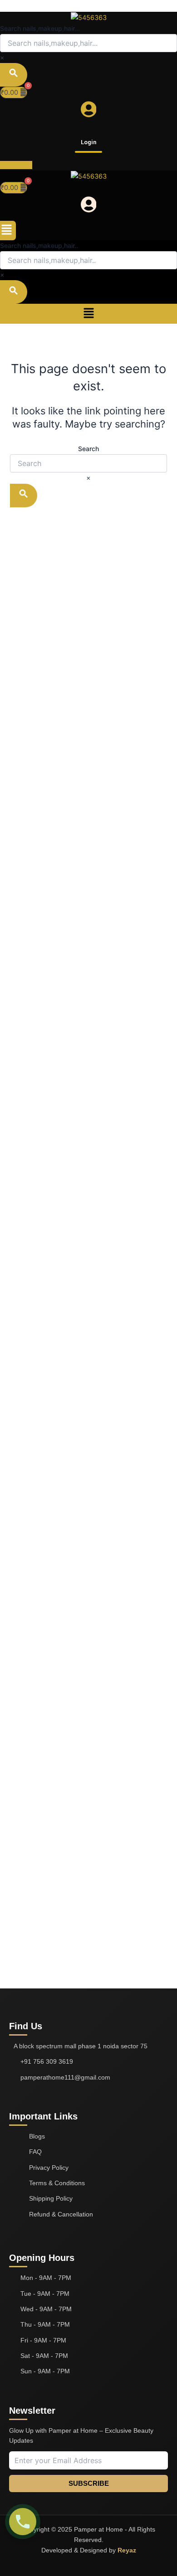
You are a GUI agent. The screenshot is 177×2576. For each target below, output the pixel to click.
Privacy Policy (49, 2168)
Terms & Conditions (57, 2183)
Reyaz (127, 2550)
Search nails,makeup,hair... (40, 28)
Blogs (37, 2136)
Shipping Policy (51, 2198)
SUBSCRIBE (89, 2484)
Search (88, 449)
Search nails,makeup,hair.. (39, 245)
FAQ (35, 2152)
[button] (7, 231)
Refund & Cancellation (61, 2214)
